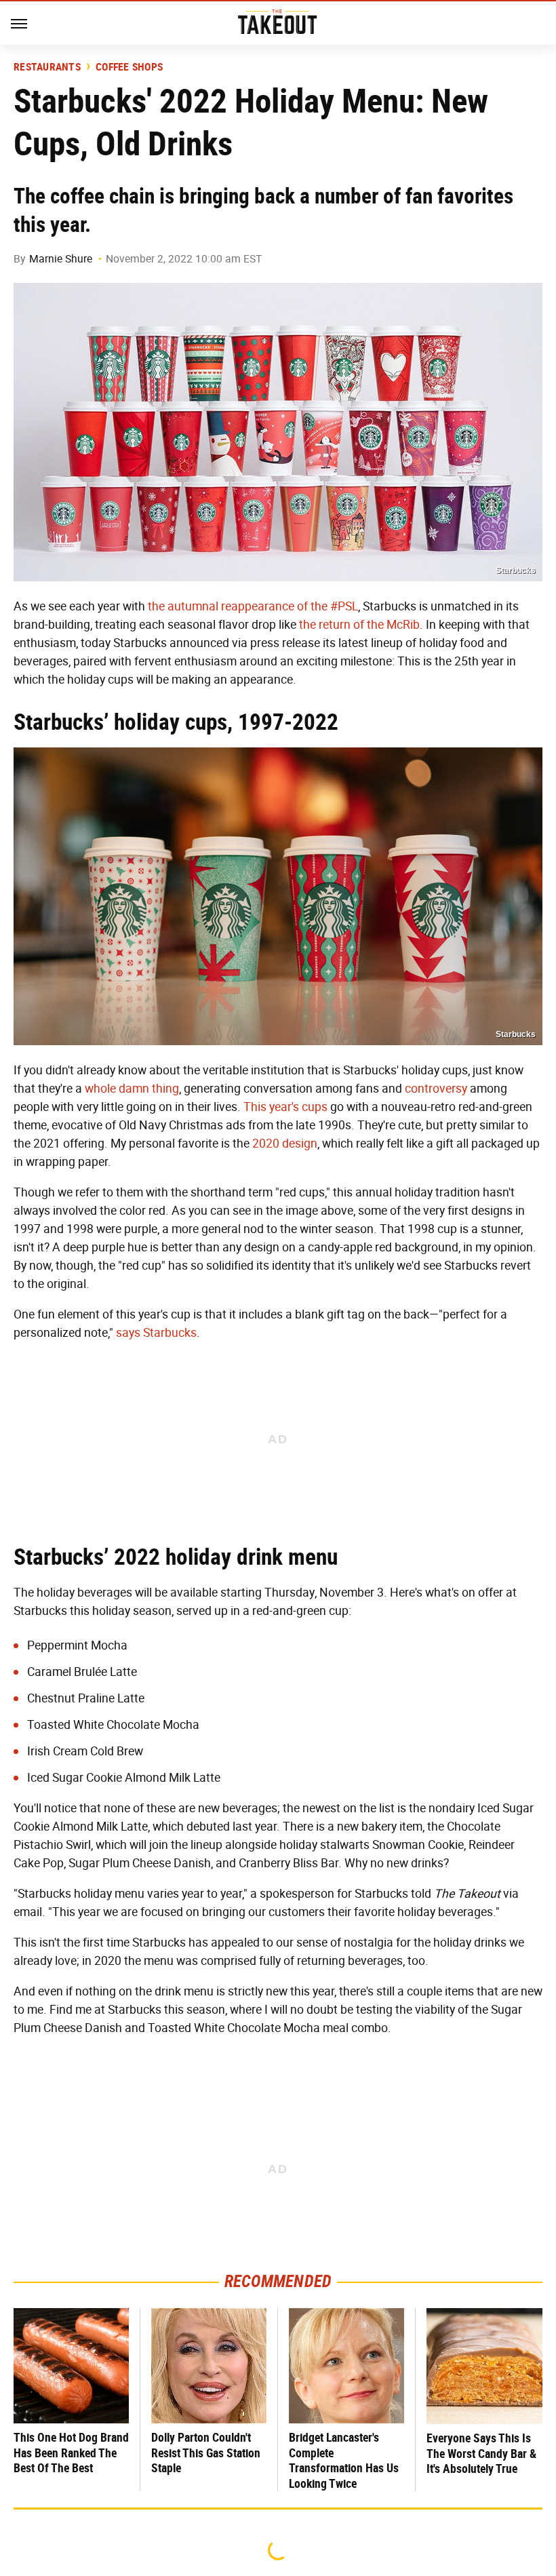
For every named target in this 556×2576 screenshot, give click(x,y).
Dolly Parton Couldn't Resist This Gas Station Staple (206, 2453)
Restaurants (47, 67)
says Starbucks (156, 1333)
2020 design (285, 1144)
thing (165, 1089)
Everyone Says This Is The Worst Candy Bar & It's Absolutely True (481, 2453)
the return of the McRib (359, 625)
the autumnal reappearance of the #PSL (253, 606)
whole (100, 1089)
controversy (436, 1089)
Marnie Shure (61, 259)
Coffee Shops (129, 67)
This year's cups (285, 1107)
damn (134, 1089)
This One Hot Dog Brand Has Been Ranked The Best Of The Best (71, 2453)
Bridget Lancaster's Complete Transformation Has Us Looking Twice (344, 2460)
